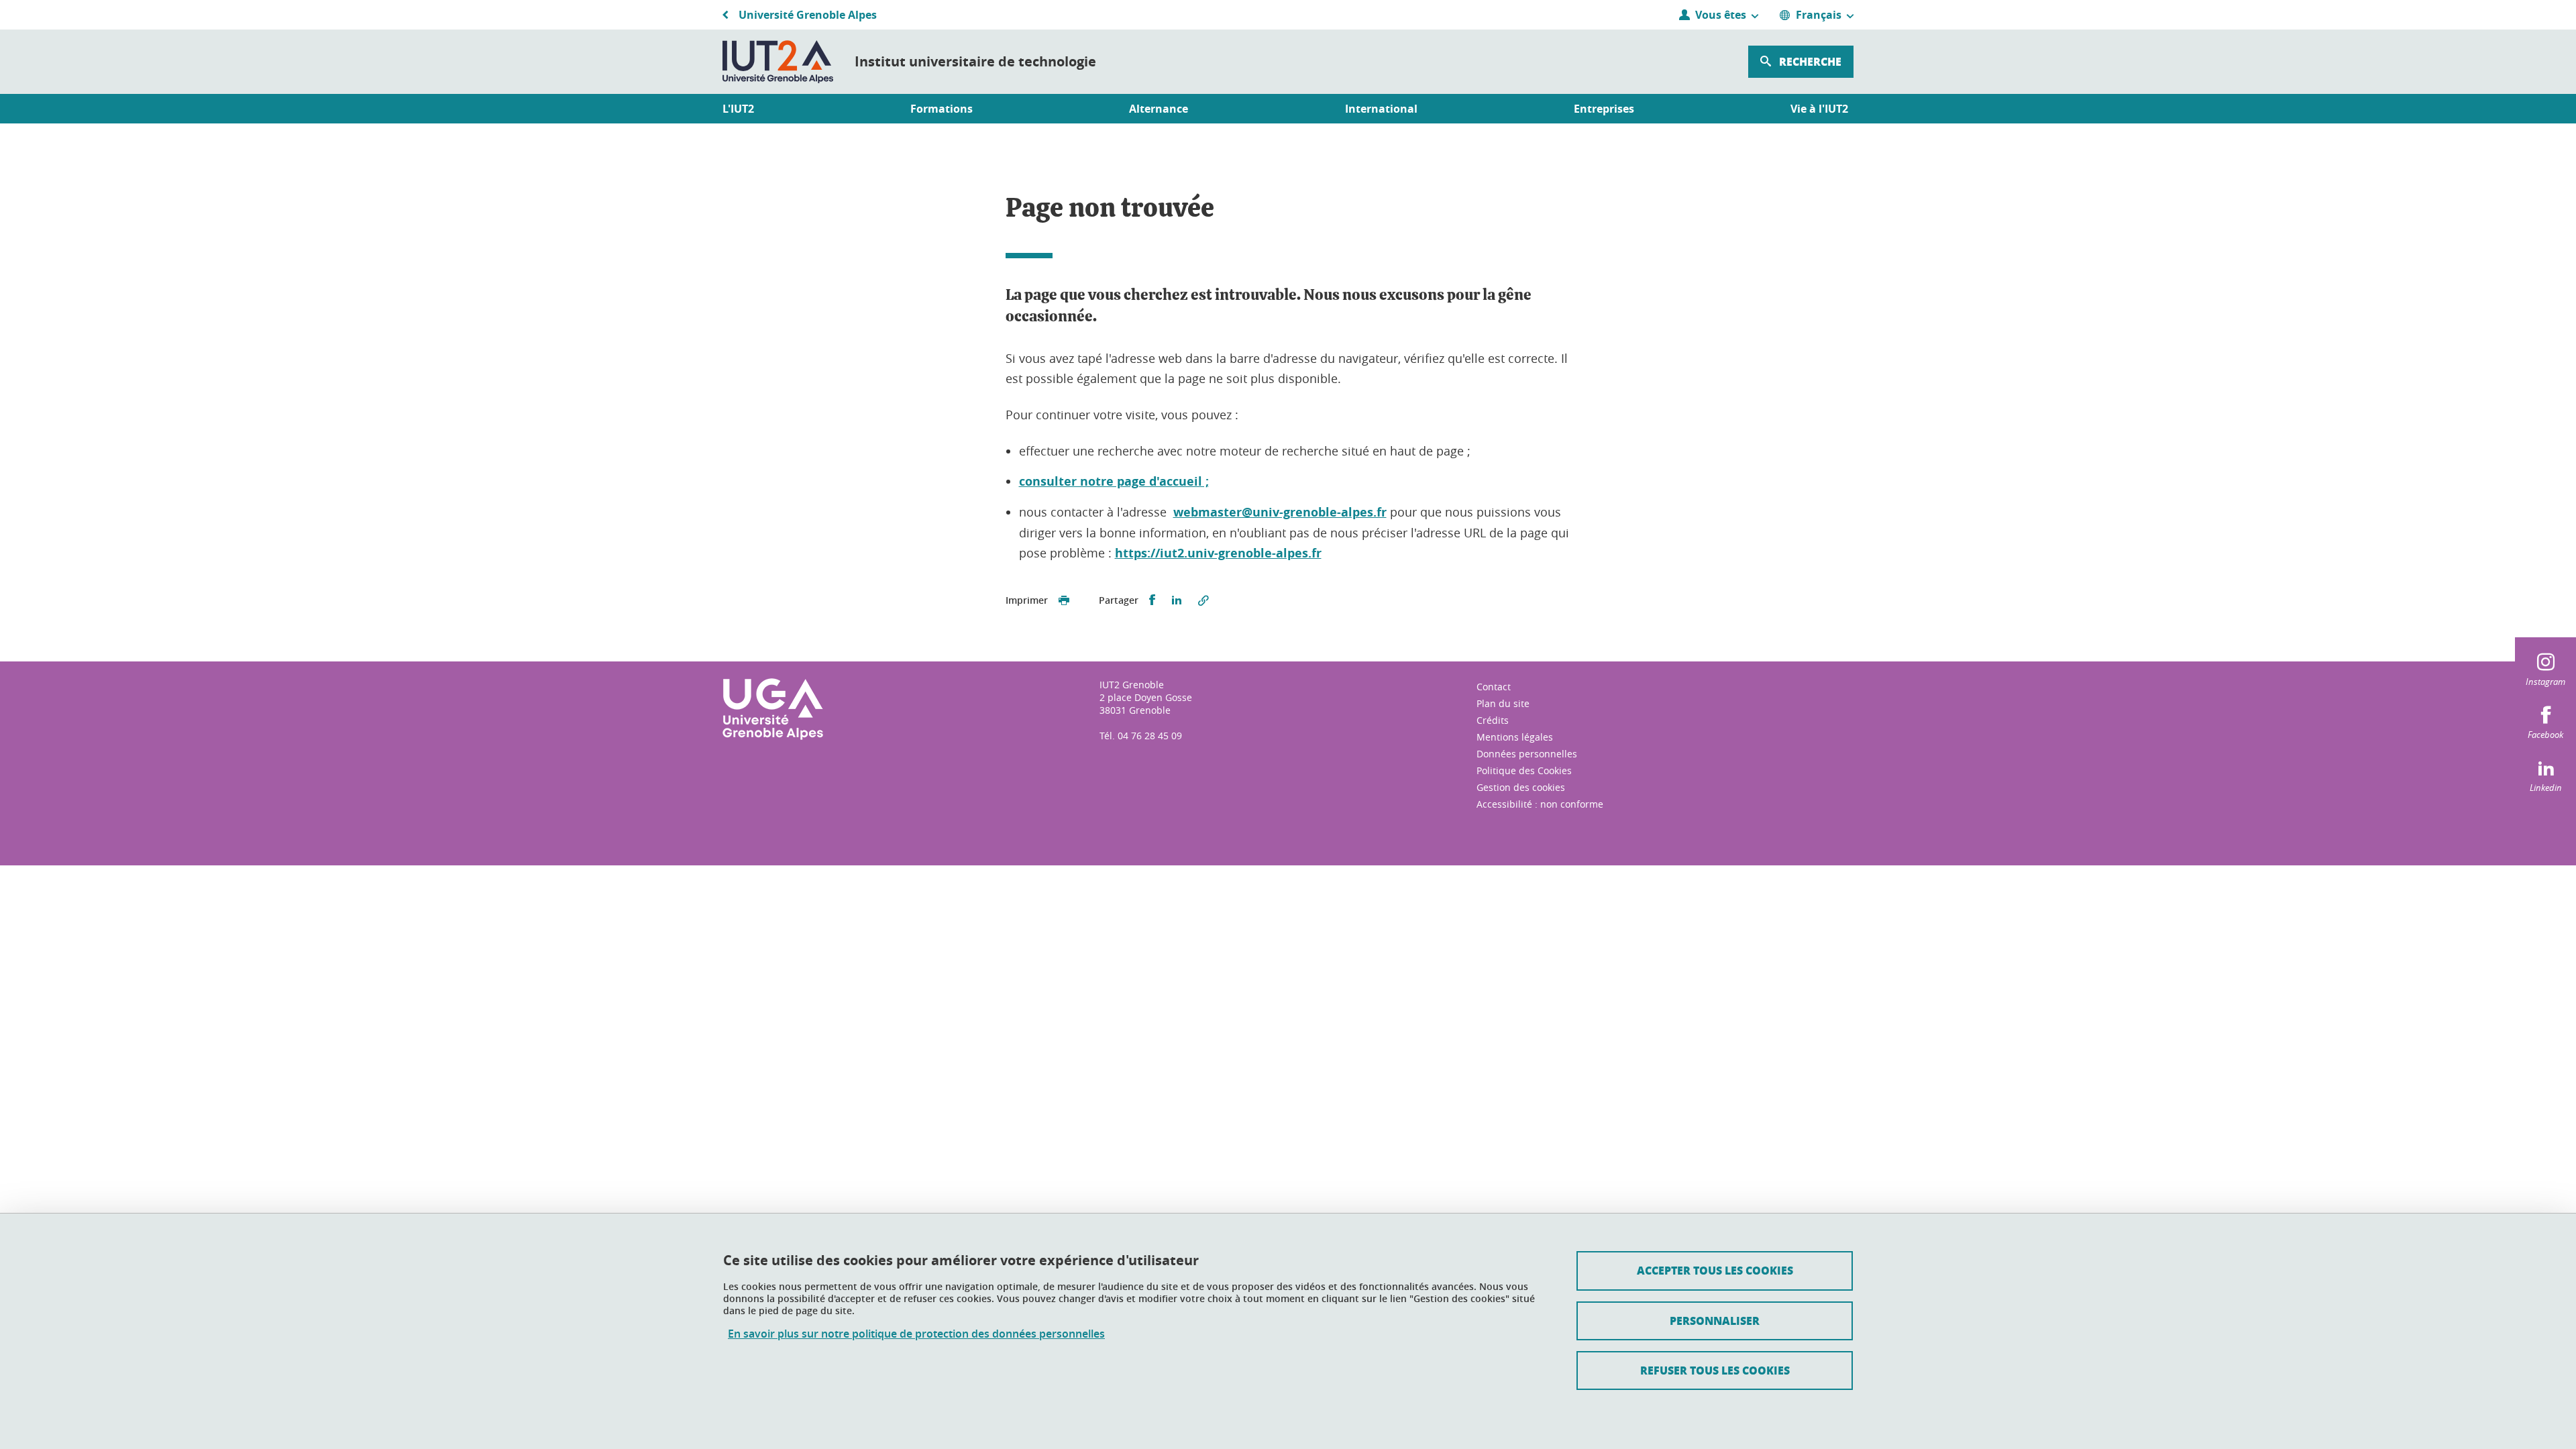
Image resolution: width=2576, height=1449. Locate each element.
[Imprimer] (1064, 600)
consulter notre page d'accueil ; (1114, 481)
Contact (1494, 687)
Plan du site (1503, 703)
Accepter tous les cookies (1715, 1270)
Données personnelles (1527, 754)
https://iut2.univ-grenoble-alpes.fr (1218, 553)
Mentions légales (1515, 737)
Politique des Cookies (1524, 770)
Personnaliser (1715, 1321)
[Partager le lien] (1203, 600)
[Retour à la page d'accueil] (778, 62)
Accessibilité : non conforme (1540, 804)
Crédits (1493, 720)
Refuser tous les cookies (1715, 1370)
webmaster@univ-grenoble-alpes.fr (1280, 512)
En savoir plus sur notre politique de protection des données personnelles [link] (916, 1334)
